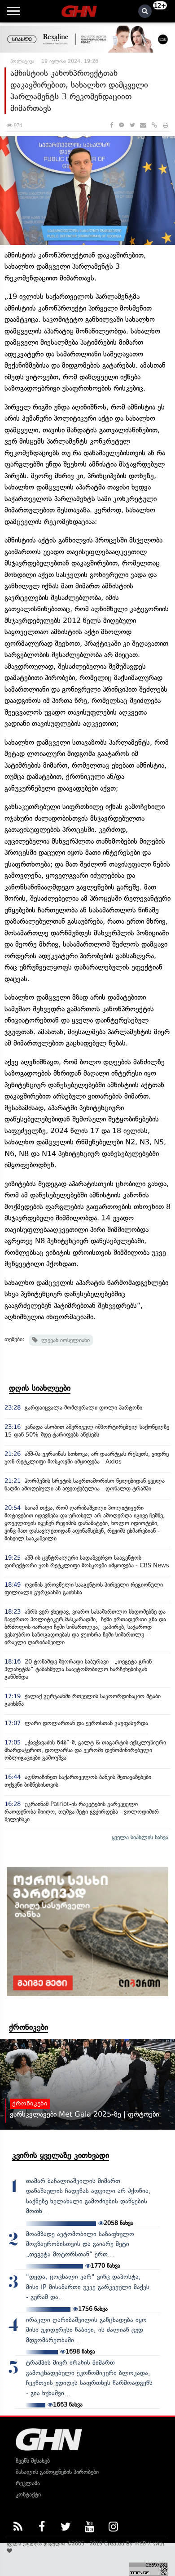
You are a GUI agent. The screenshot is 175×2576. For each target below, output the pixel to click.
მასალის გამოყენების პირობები (57, 2472)
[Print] (166, 125)
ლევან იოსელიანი (64, 1340)
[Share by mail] (143, 125)
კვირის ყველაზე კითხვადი (61, 2155)
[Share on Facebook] (112, 125)
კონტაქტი (28, 2494)
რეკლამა (28, 2483)
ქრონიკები (28, 2027)
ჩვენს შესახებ (33, 2461)
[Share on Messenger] (121, 125)
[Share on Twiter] (132, 125)
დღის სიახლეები (40, 1388)
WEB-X (143, 2544)
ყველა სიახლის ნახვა (140, 1837)
